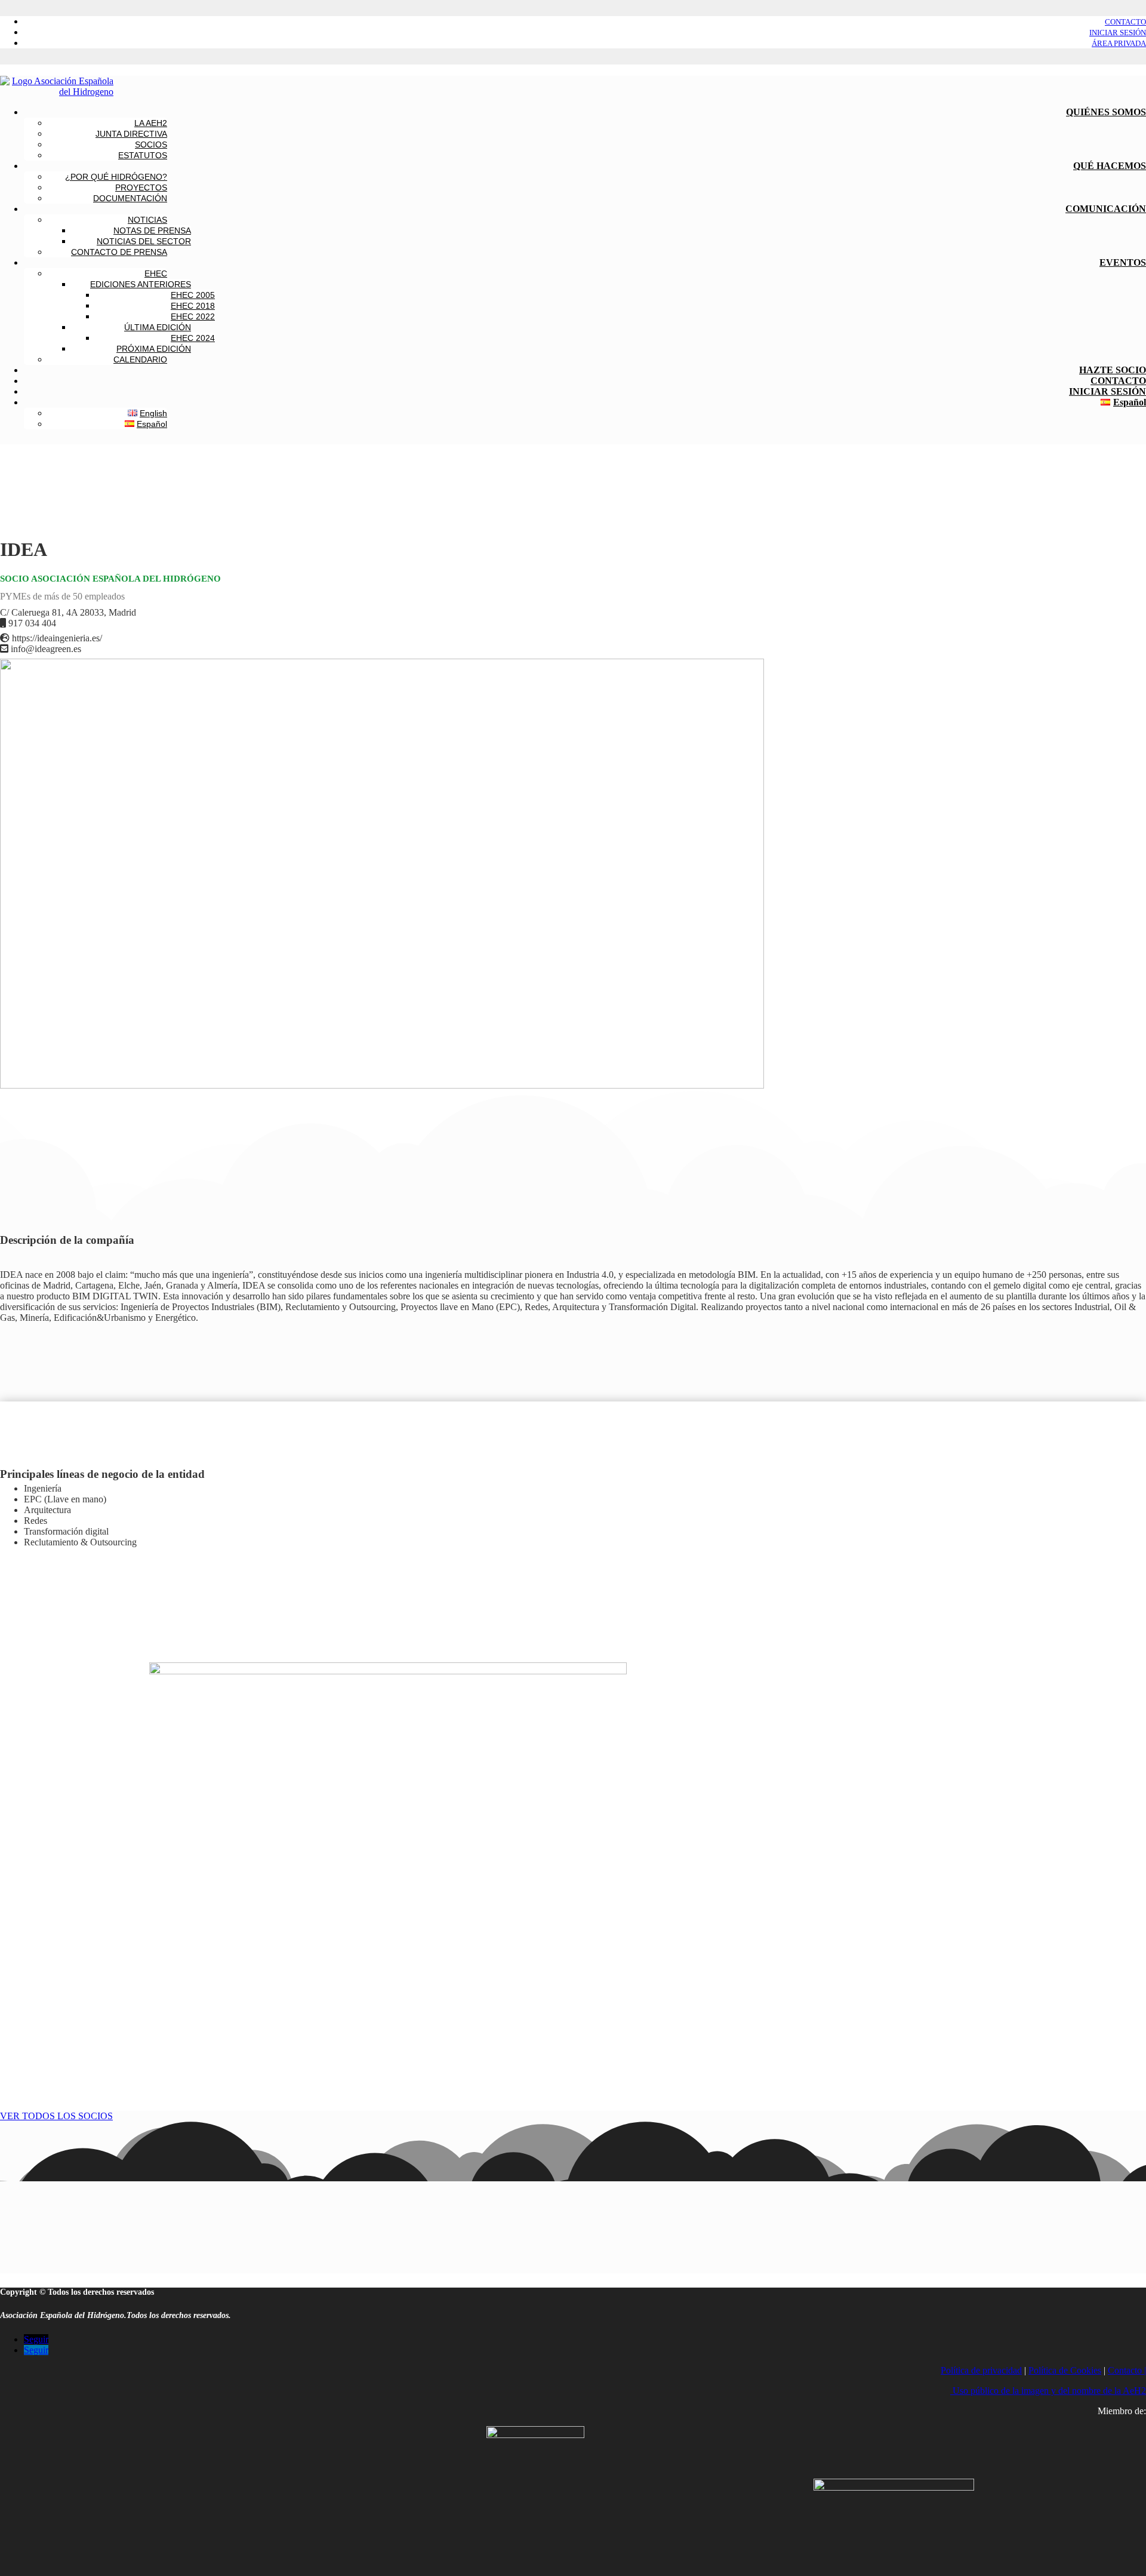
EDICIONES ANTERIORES (141, 284)
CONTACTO (1118, 381)
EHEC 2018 (193, 306)
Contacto (1125, 22)
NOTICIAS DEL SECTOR (144, 241)
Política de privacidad (981, 2370)
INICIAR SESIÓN (1108, 391)
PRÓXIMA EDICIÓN (154, 349)
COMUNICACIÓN (1106, 209)
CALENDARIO (140, 359)
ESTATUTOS (143, 155)
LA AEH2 (151, 123)
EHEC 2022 (193, 316)
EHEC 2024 (193, 338)
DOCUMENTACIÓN (130, 198)
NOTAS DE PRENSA (152, 230)
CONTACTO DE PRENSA (119, 252)
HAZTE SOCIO (1113, 370)
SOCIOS (151, 145)
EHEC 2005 (193, 295)
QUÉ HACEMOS (1110, 166)
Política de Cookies (1065, 2370)
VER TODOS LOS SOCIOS (56, 2116)
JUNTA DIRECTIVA (131, 134)
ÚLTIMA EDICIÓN (158, 327)
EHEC (156, 273)
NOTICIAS (147, 220)
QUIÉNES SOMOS (1106, 112)
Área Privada (1119, 43)
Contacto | (1127, 2370)
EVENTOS (1123, 262)
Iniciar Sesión (1118, 33)
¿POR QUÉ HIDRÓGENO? (116, 177)
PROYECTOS (141, 187)
